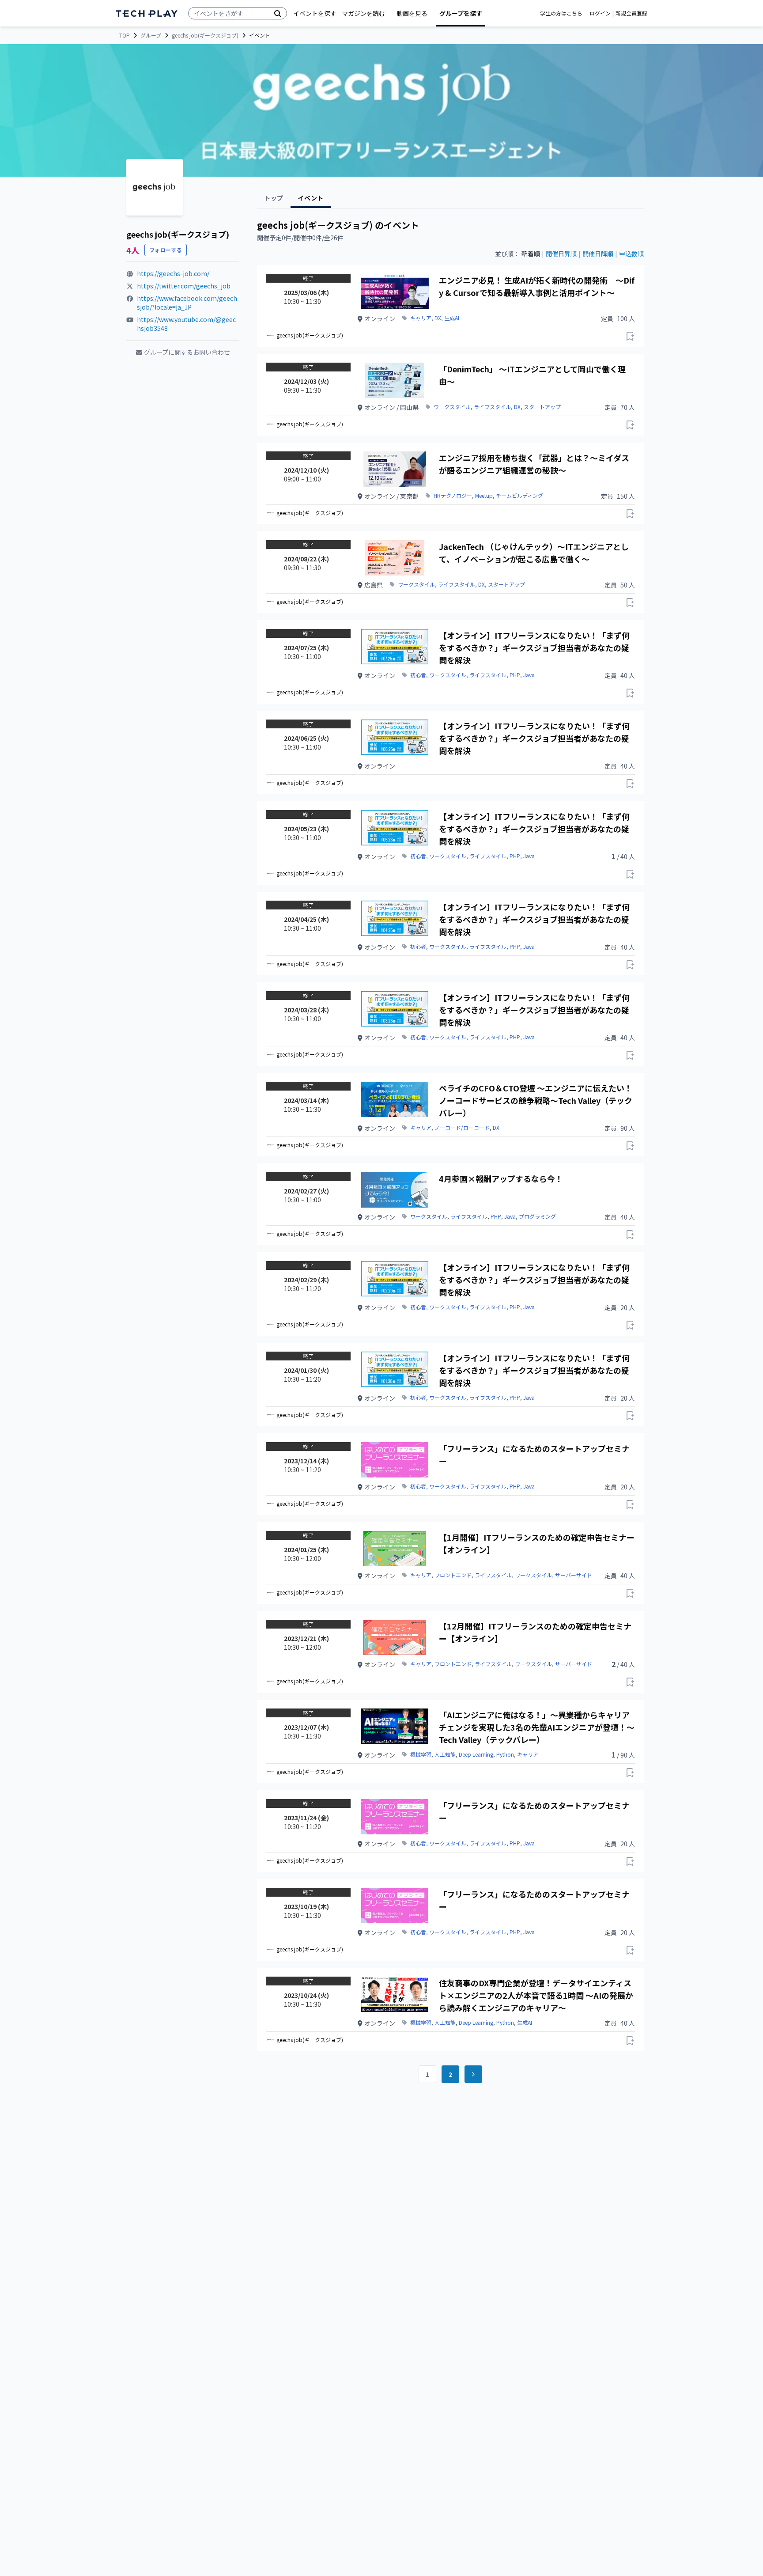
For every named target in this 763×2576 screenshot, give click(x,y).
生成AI (452, 318)
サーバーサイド (574, 1575)
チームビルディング (519, 496)
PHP (515, 675)
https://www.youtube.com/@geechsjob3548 (186, 324)
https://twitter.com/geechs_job (184, 286)
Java (529, 675)
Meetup (484, 496)
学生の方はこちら (561, 13)
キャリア (421, 318)
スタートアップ (542, 407)
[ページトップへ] (147, 13)
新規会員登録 (631, 13)
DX (438, 318)
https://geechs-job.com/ (173, 273)
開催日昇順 (561, 254)
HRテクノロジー (453, 496)
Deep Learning (476, 1754)
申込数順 (631, 254)
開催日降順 (598, 254)
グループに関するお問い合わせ (187, 352)
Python (505, 1754)
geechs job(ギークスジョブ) (205, 35)
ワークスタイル (452, 407)
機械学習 (421, 1754)
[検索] (278, 13)
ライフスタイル (492, 407)
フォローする (166, 250)
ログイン (600, 13)
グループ (151, 35)
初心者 (418, 675)
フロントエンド (453, 1575)
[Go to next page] (473, 2074)
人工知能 (445, 1754)
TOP (125, 35)
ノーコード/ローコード (462, 1128)
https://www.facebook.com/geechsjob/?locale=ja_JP (187, 303)
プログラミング (537, 1216)
